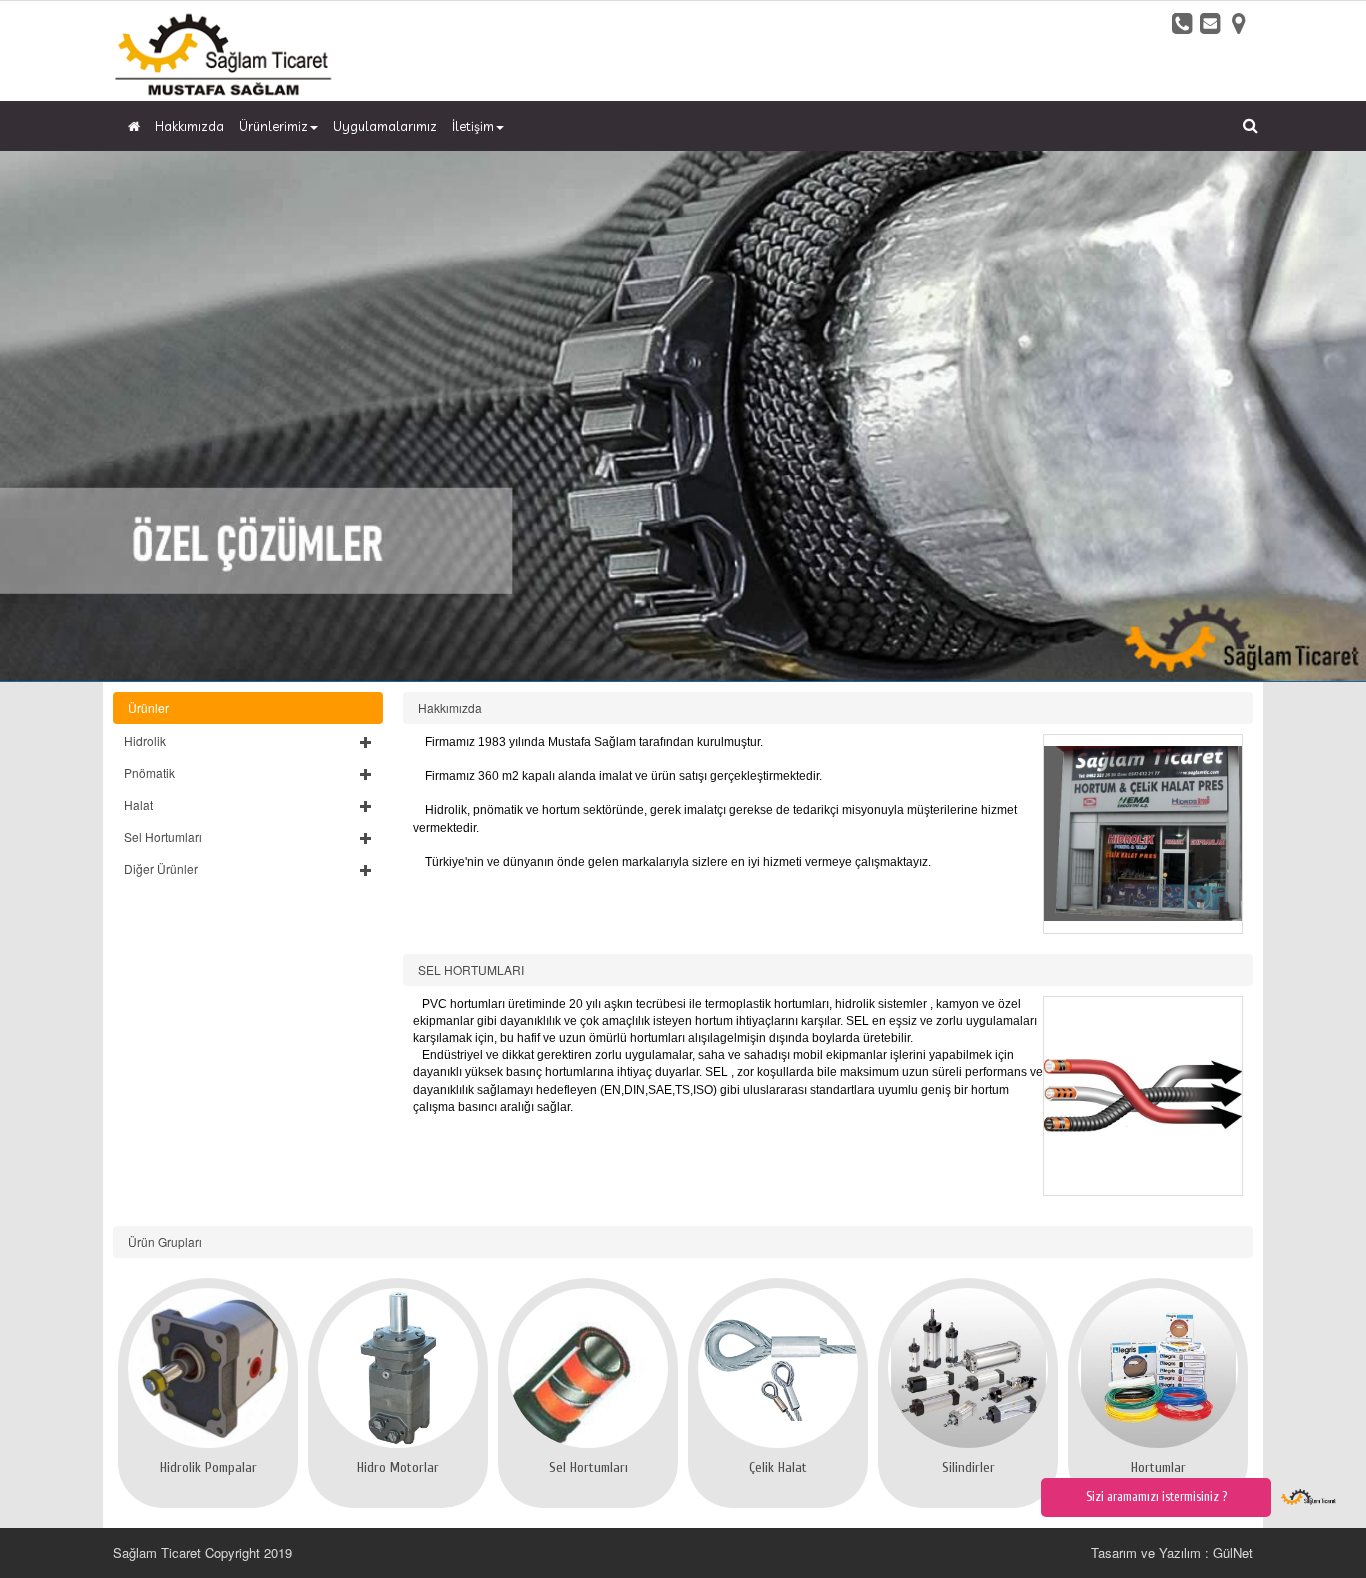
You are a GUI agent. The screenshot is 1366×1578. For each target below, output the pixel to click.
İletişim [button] (473, 126)
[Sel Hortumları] (588, 1368)
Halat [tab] (138, 804)
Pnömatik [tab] (149, 772)
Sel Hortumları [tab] (163, 836)
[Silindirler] (968, 1368)
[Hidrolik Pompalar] (208, 1368)
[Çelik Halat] (778, 1368)
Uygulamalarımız (385, 126)
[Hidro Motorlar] (398, 1368)
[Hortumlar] (1158, 1368)
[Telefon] (1183, 23)
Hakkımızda (189, 126)
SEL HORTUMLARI (471, 969)
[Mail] (1211, 23)
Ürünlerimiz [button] (273, 126)
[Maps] (1239, 23)
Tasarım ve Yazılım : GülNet (1172, 1552)
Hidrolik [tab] (145, 740)
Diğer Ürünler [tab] (161, 868)
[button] (248, 741)
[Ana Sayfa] (131, 126)
